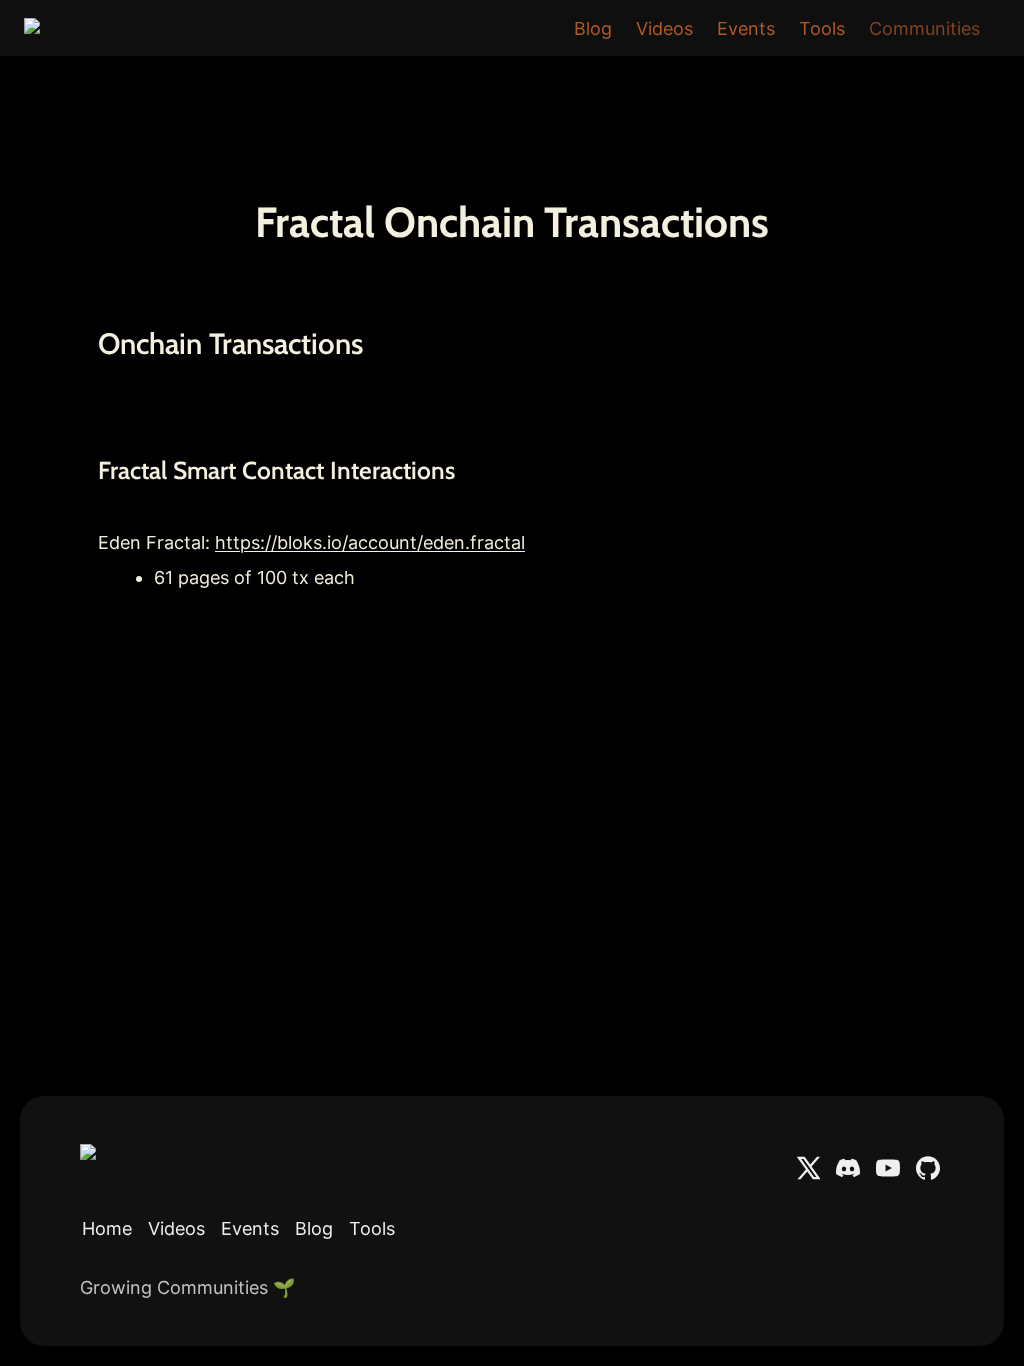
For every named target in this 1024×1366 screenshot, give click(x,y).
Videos (664, 28)
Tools (822, 28)
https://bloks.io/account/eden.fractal (370, 542)
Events (746, 28)
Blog (593, 28)
